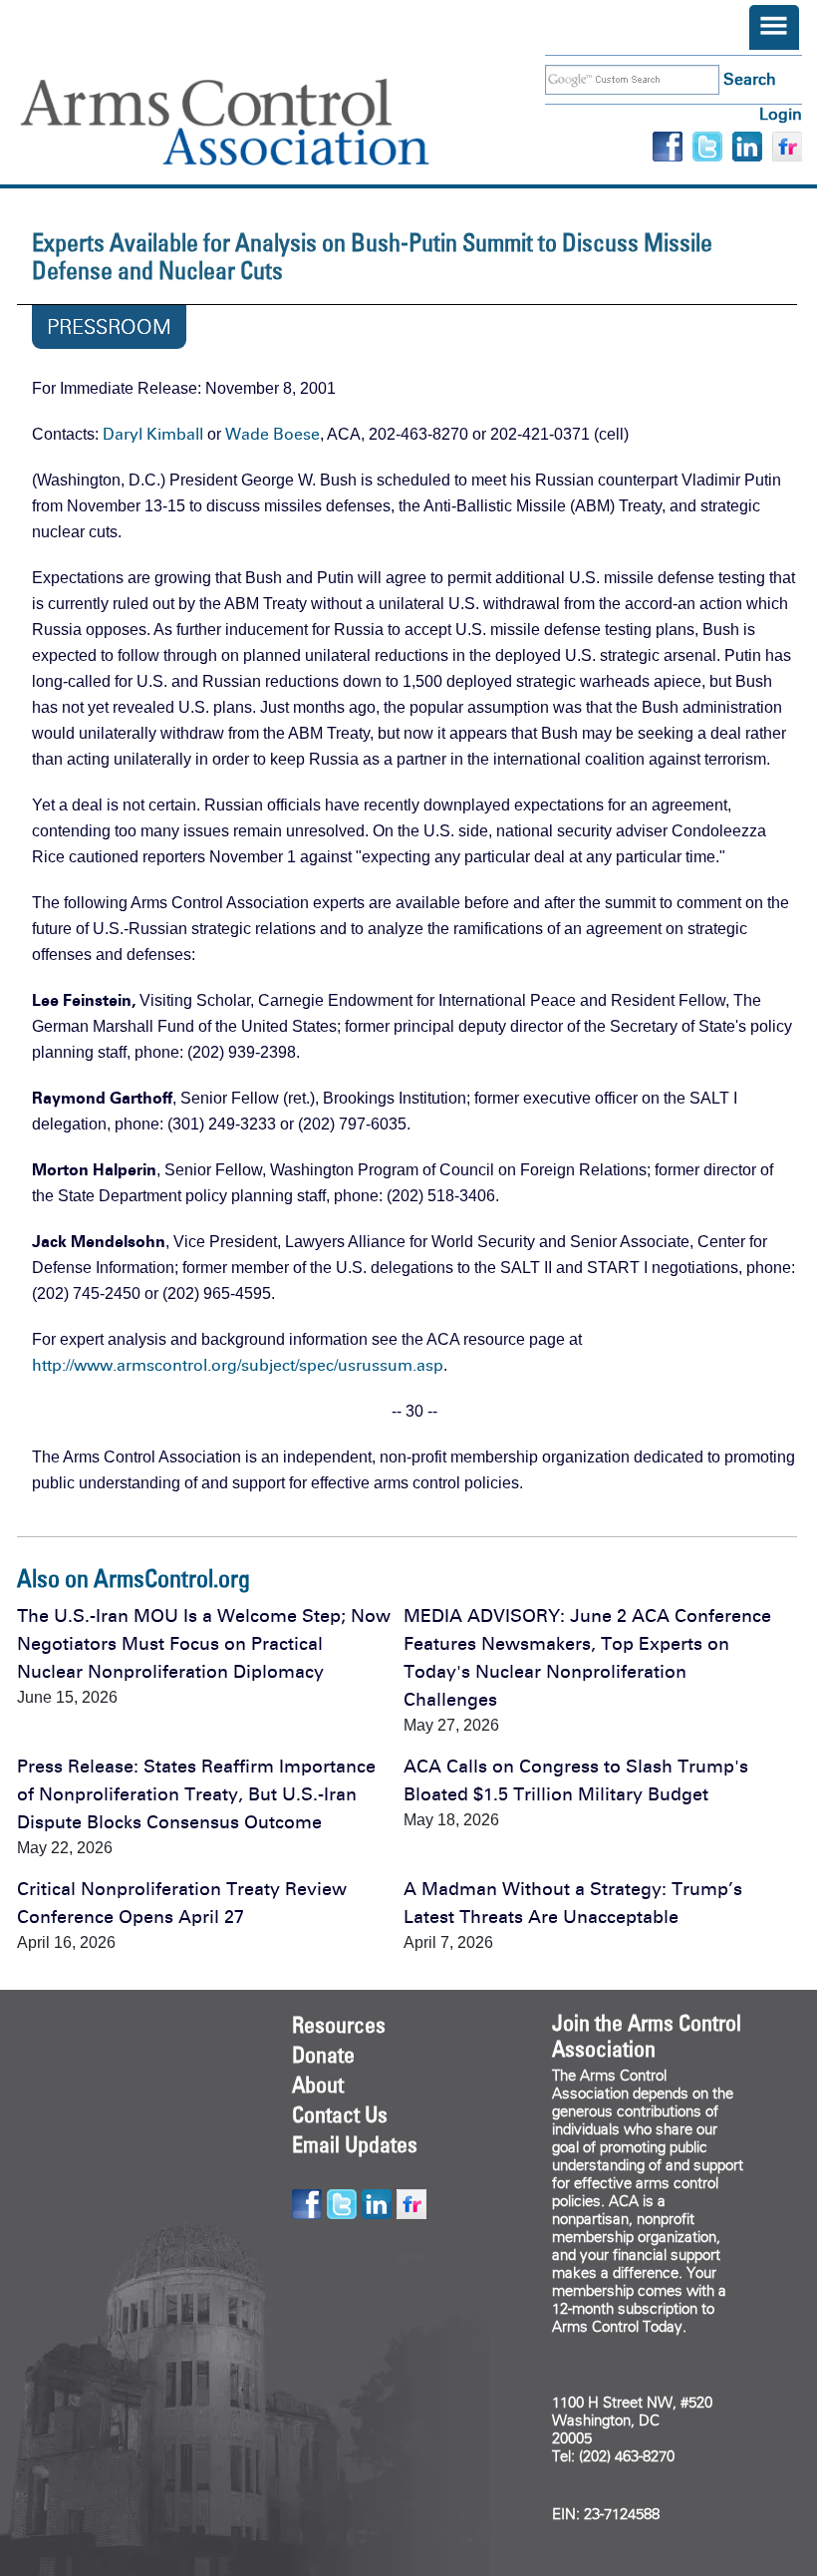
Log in (781, 114)
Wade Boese (272, 434)
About (318, 2085)
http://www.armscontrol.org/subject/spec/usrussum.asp (238, 1365)
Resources (339, 2025)
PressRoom (109, 327)
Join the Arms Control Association (647, 2036)
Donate (323, 2055)
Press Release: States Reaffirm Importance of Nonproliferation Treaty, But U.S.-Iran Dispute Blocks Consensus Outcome (196, 1794)
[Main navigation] (774, 27)
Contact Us (340, 2114)
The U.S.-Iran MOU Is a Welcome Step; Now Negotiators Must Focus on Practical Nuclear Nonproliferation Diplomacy (204, 1644)
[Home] (254, 122)
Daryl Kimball (153, 434)
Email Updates (355, 2144)
